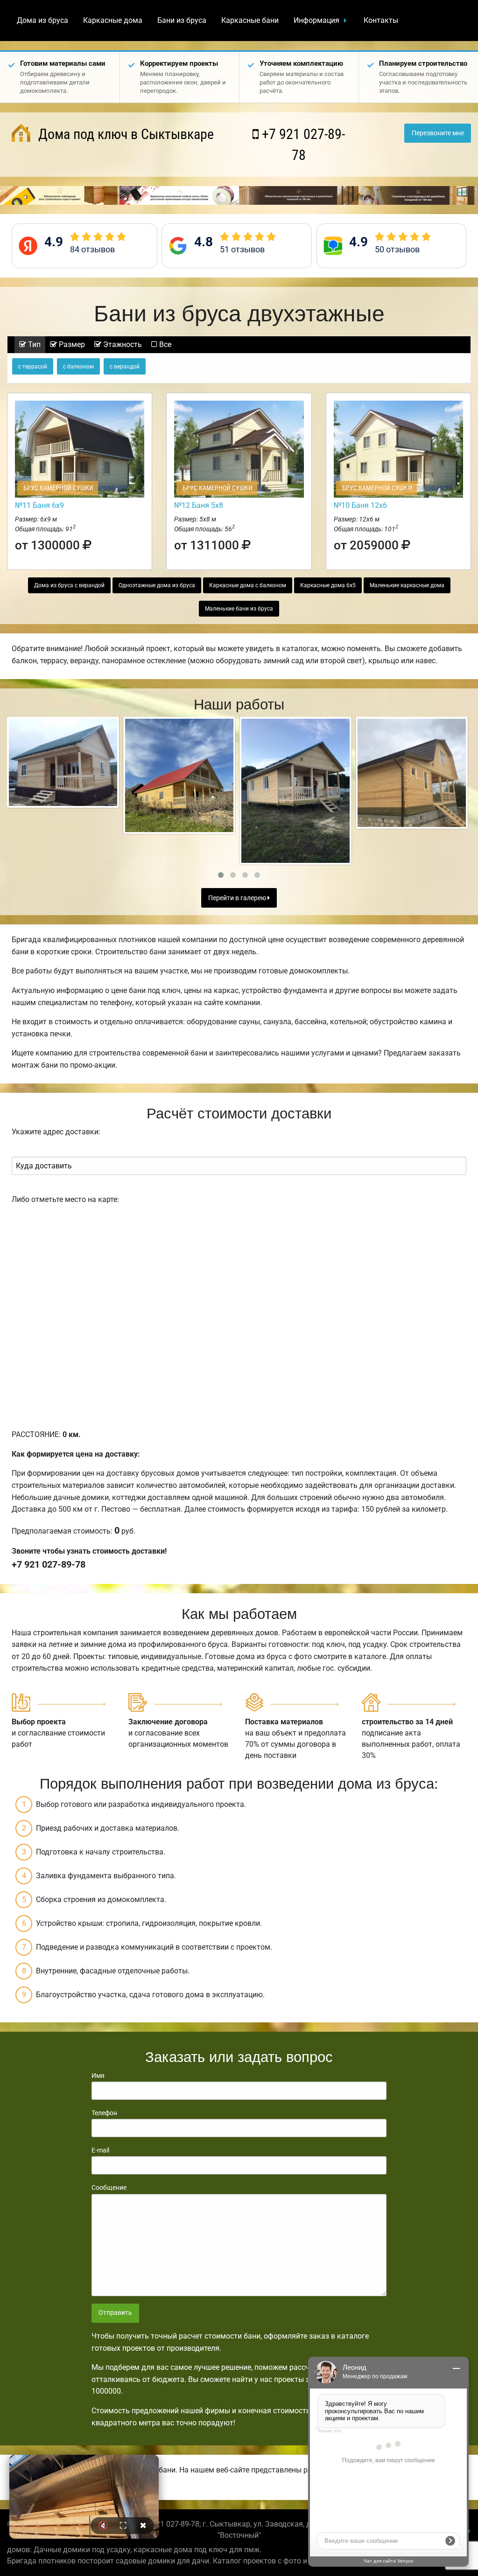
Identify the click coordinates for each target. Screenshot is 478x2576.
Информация (316, 20)
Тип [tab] (33, 344)
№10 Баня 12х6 (360, 505)
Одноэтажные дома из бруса (157, 585)
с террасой (33, 367)
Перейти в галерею (238, 898)
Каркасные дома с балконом (248, 585)
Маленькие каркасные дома (407, 585)
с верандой (125, 367)
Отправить (115, 2313)
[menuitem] (42, 21)
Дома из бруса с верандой (69, 585)
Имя (98, 2076)
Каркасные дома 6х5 (328, 585)
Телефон (104, 2113)
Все (164, 344)
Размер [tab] (71, 344)
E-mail (100, 2150)
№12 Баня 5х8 (199, 505)
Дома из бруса (42, 20)
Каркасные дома (113, 20)
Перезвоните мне (438, 133)
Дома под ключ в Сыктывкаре (124, 134)
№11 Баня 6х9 (39, 505)
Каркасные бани (250, 20)
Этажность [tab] (122, 344)
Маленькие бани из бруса (239, 609)
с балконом (78, 367)
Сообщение (109, 2187)
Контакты (381, 20)
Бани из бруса (182, 20)
